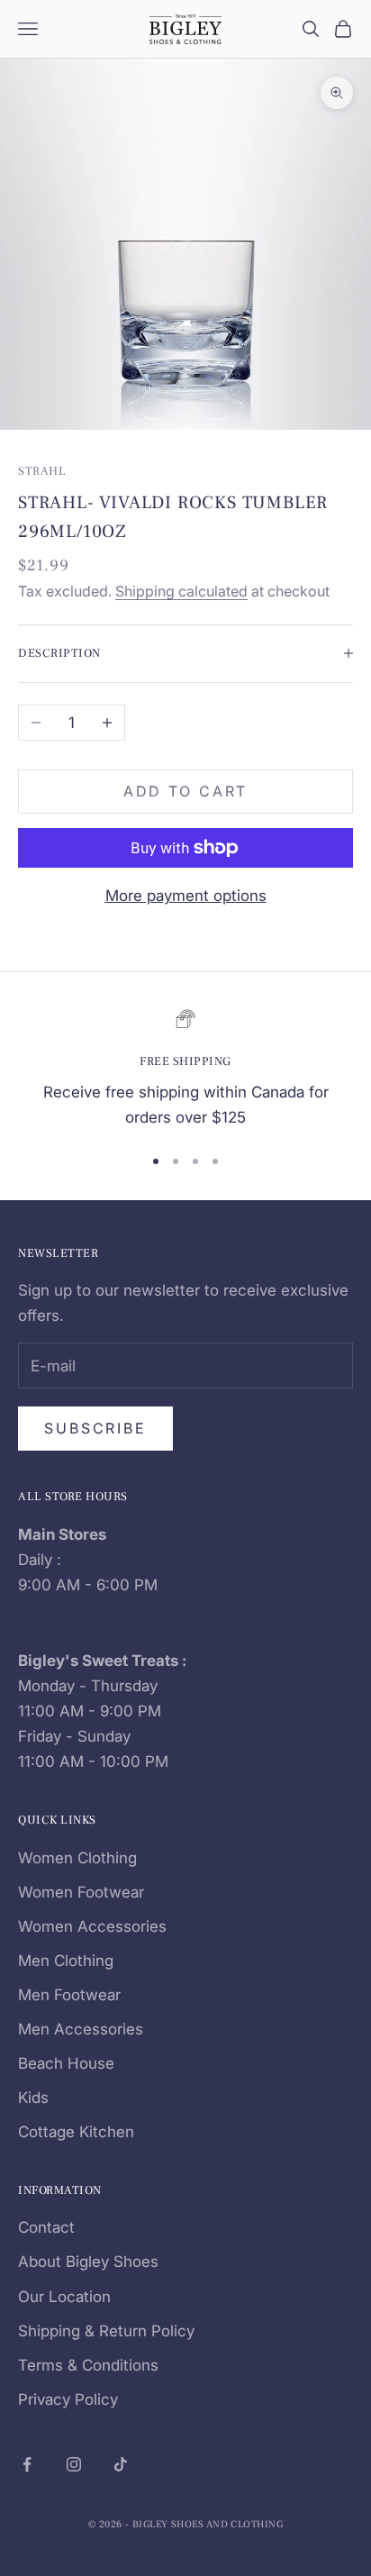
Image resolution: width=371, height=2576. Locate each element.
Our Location (64, 2297)
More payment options (186, 896)
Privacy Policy (68, 2399)
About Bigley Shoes (88, 2262)
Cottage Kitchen (76, 2132)
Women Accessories (92, 1926)
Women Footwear (81, 1892)
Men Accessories (81, 2029)
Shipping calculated (181, 591)
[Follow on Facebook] (27, 2464)
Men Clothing (66, 1961)
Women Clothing (77, 1858)
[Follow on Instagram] (74, 2464)
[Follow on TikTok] (121, 2464)
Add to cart (186, 791)
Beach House (66, 2063)
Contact (46, 2227)
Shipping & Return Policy (106, 2331)
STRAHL (42, 471)
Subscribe (95, 1428)
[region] (185, 1069)
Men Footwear (69, 1995)
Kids (33, 2098)
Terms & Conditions (88, 2365)
